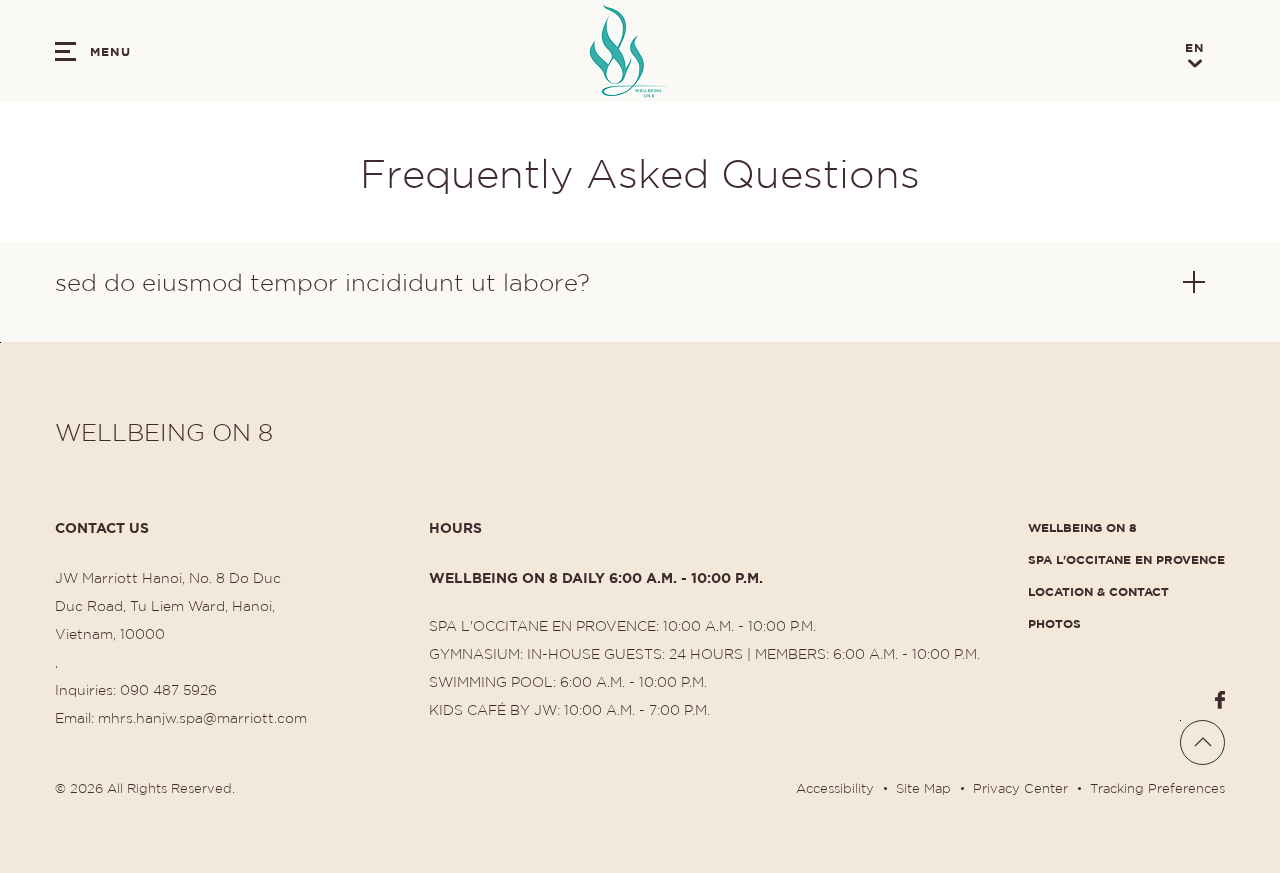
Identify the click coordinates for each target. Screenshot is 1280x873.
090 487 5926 (168, 689)
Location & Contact (1098, 590)
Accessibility (835, 787)
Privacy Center (1020, 787)
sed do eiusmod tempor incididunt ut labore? (322, 281)
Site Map (923, 787)
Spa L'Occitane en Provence (1126, 558)
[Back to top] (1202, 742)
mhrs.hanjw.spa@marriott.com (202, 717)
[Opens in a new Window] (1220, 700)
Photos (1054, 622)
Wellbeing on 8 (1082, 526)
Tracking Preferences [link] (1157, 787)
